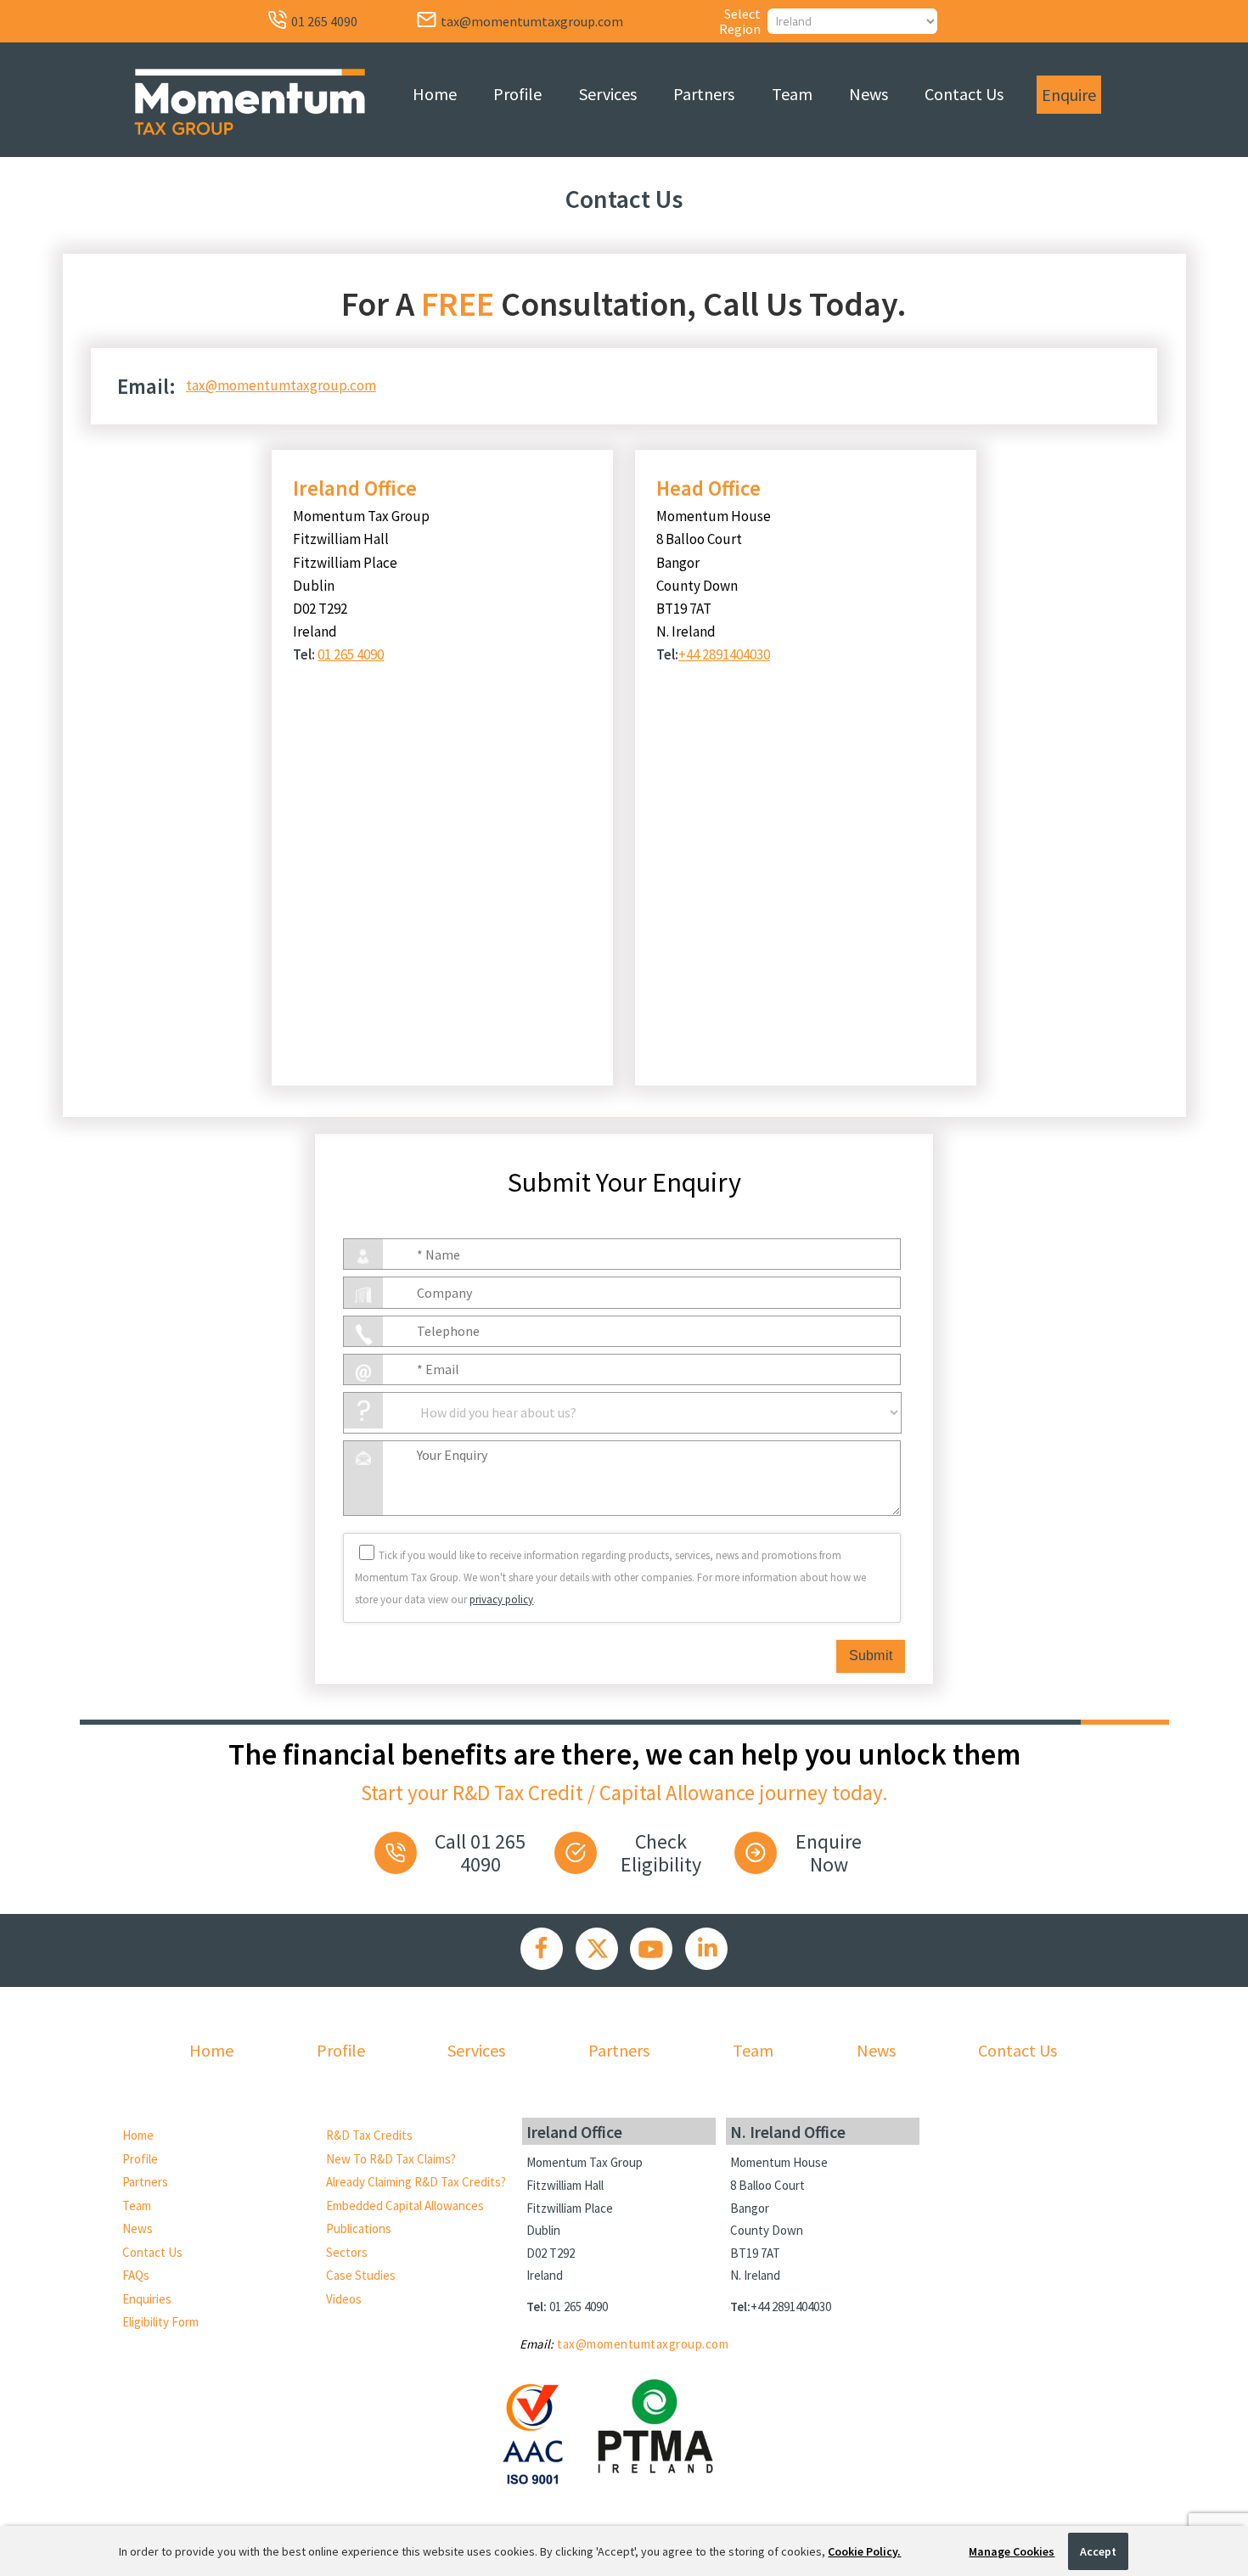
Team (792, 94)
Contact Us (964, 94)
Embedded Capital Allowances (405, 2206)
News (869, 94)
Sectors (347, 2252)
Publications (359, 2228)
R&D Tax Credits (369, 2135)
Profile (517, 94)
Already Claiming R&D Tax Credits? (416, 2182)
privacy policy (501, 1599)
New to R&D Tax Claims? (391, 2159)
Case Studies (361, 2275)
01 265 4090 (351, 654)
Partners (704, 94)
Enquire (1069, 95)
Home (435, 94)
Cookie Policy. (864, 2551)
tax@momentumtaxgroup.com (281, 385)
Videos (344, 2299)
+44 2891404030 (724, 654)
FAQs (136, 2275)
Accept (1098, 2551)
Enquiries (147, 2299)
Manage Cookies (1012, 2551)
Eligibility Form (160, 2322)
